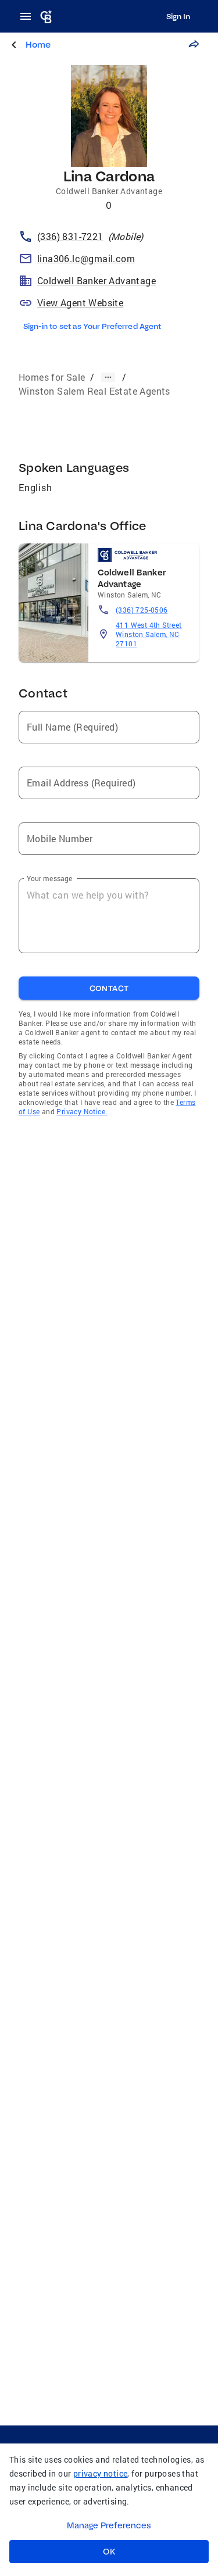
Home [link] (38, 44)
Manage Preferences (109, 2525)
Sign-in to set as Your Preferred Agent (92, 326)
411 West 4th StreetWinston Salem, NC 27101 (149, 634)
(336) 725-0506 (142, 610)
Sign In (178, 16)
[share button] (194, 44)
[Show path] (108, 377)
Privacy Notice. (82, 1111)
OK (109, 2552)
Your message (50, 878)
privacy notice (101, 2473)
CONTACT (109, 988)
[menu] (29, 16)
